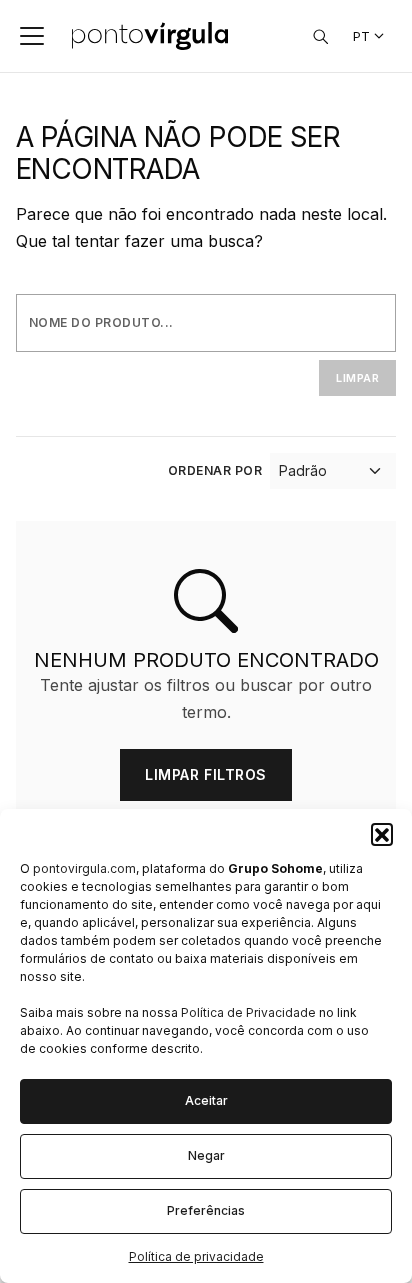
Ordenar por (215, 470)
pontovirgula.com (84, 868)
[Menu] (32, 36)
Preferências (206, 1210)
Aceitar (206, 1100)
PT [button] (362, 36)
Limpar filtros (206, 774)
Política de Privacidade (248, 1012)
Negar (206, 1155)
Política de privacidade (196, 1256)
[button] (382, 834)
